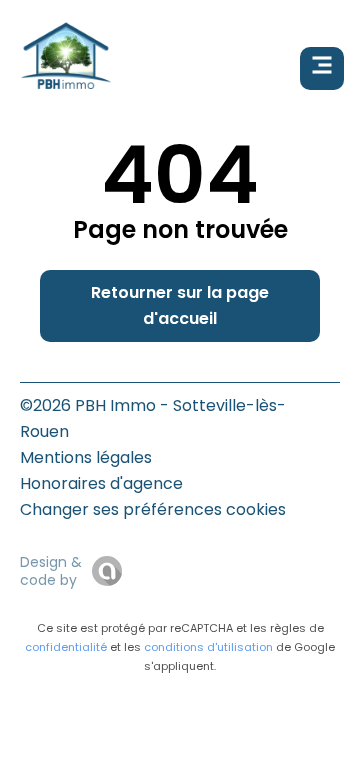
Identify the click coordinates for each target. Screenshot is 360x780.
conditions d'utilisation (208, 647)
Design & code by (51, 571)
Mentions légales (86, 457)
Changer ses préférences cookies (153, 509)
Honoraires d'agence (101, 483)
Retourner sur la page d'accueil (180, 305)
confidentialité (66, 647)
